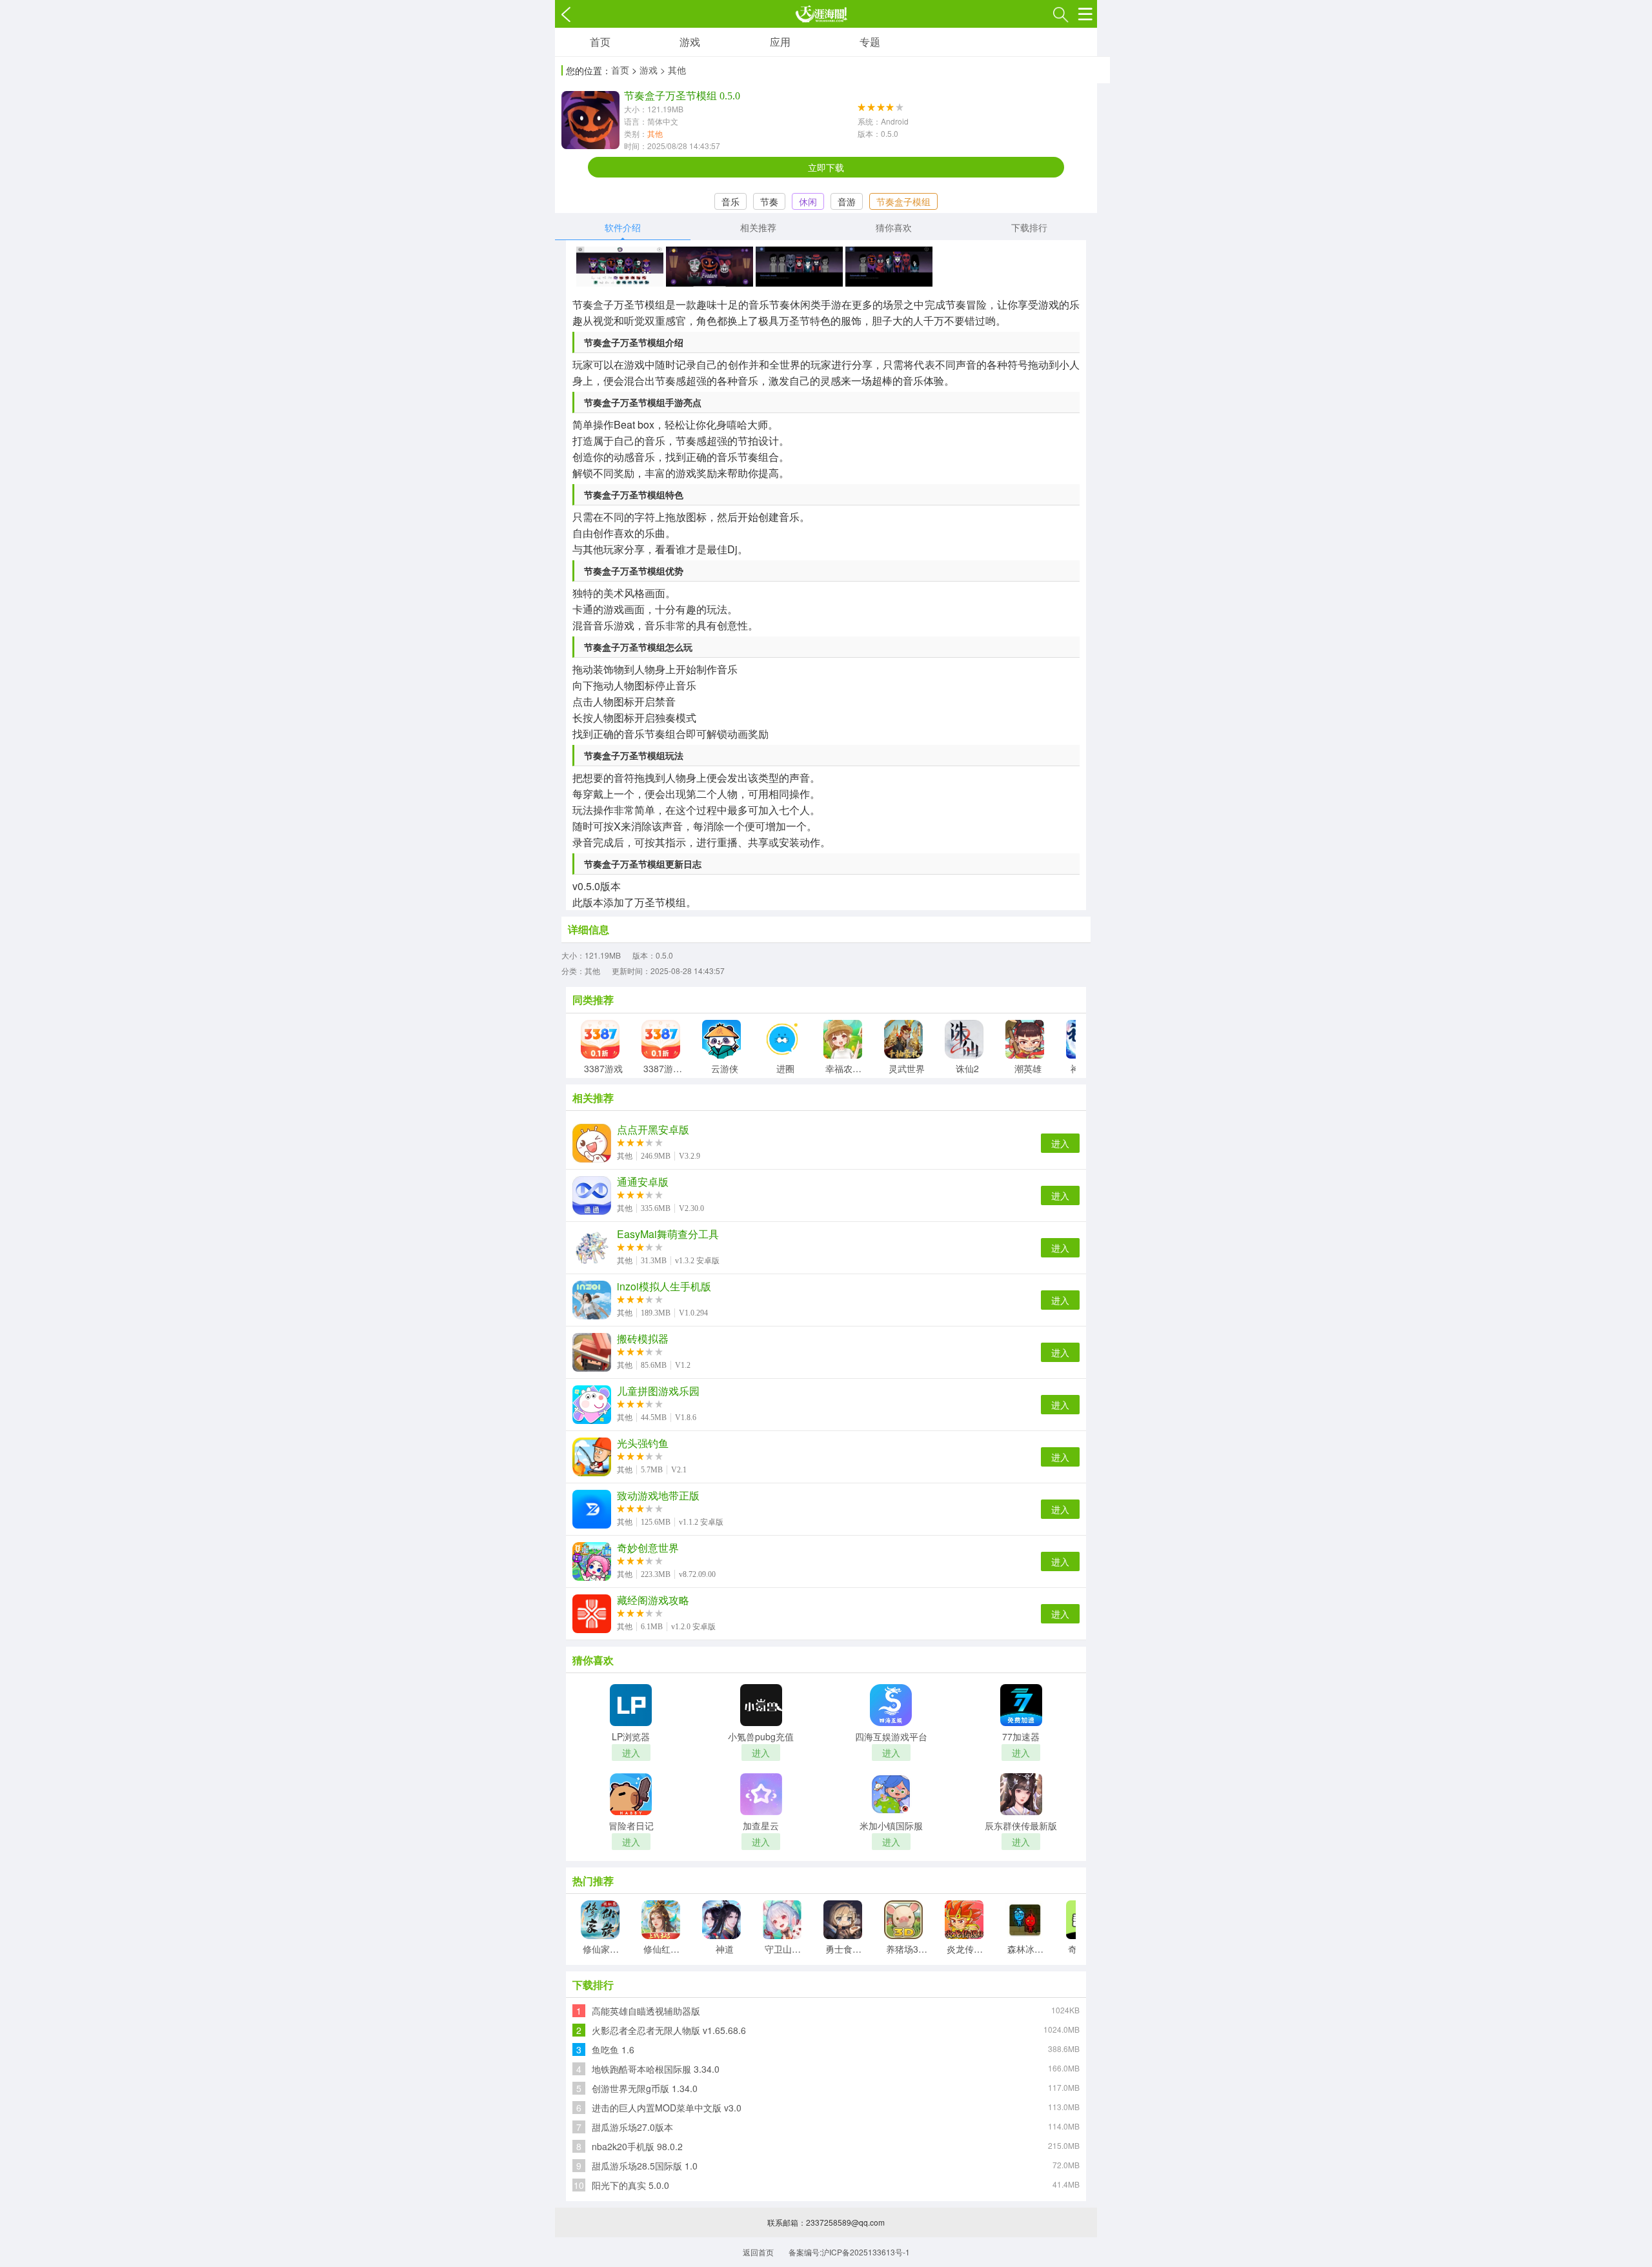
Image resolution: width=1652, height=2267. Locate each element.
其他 (655, 133)
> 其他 (673, 70)
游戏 (690, 42)
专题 (870, 42)
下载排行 (1029, 227)
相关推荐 (758, 227)
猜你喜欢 (894, 227)
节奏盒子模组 (903, 201)
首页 (600, 42)
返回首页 (758, 2252)
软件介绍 (623, 227)
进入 (1060, 1143)
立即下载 (826, 167)
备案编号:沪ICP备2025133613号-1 (849, 2252)
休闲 (808, 201)
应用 (780, 42)
